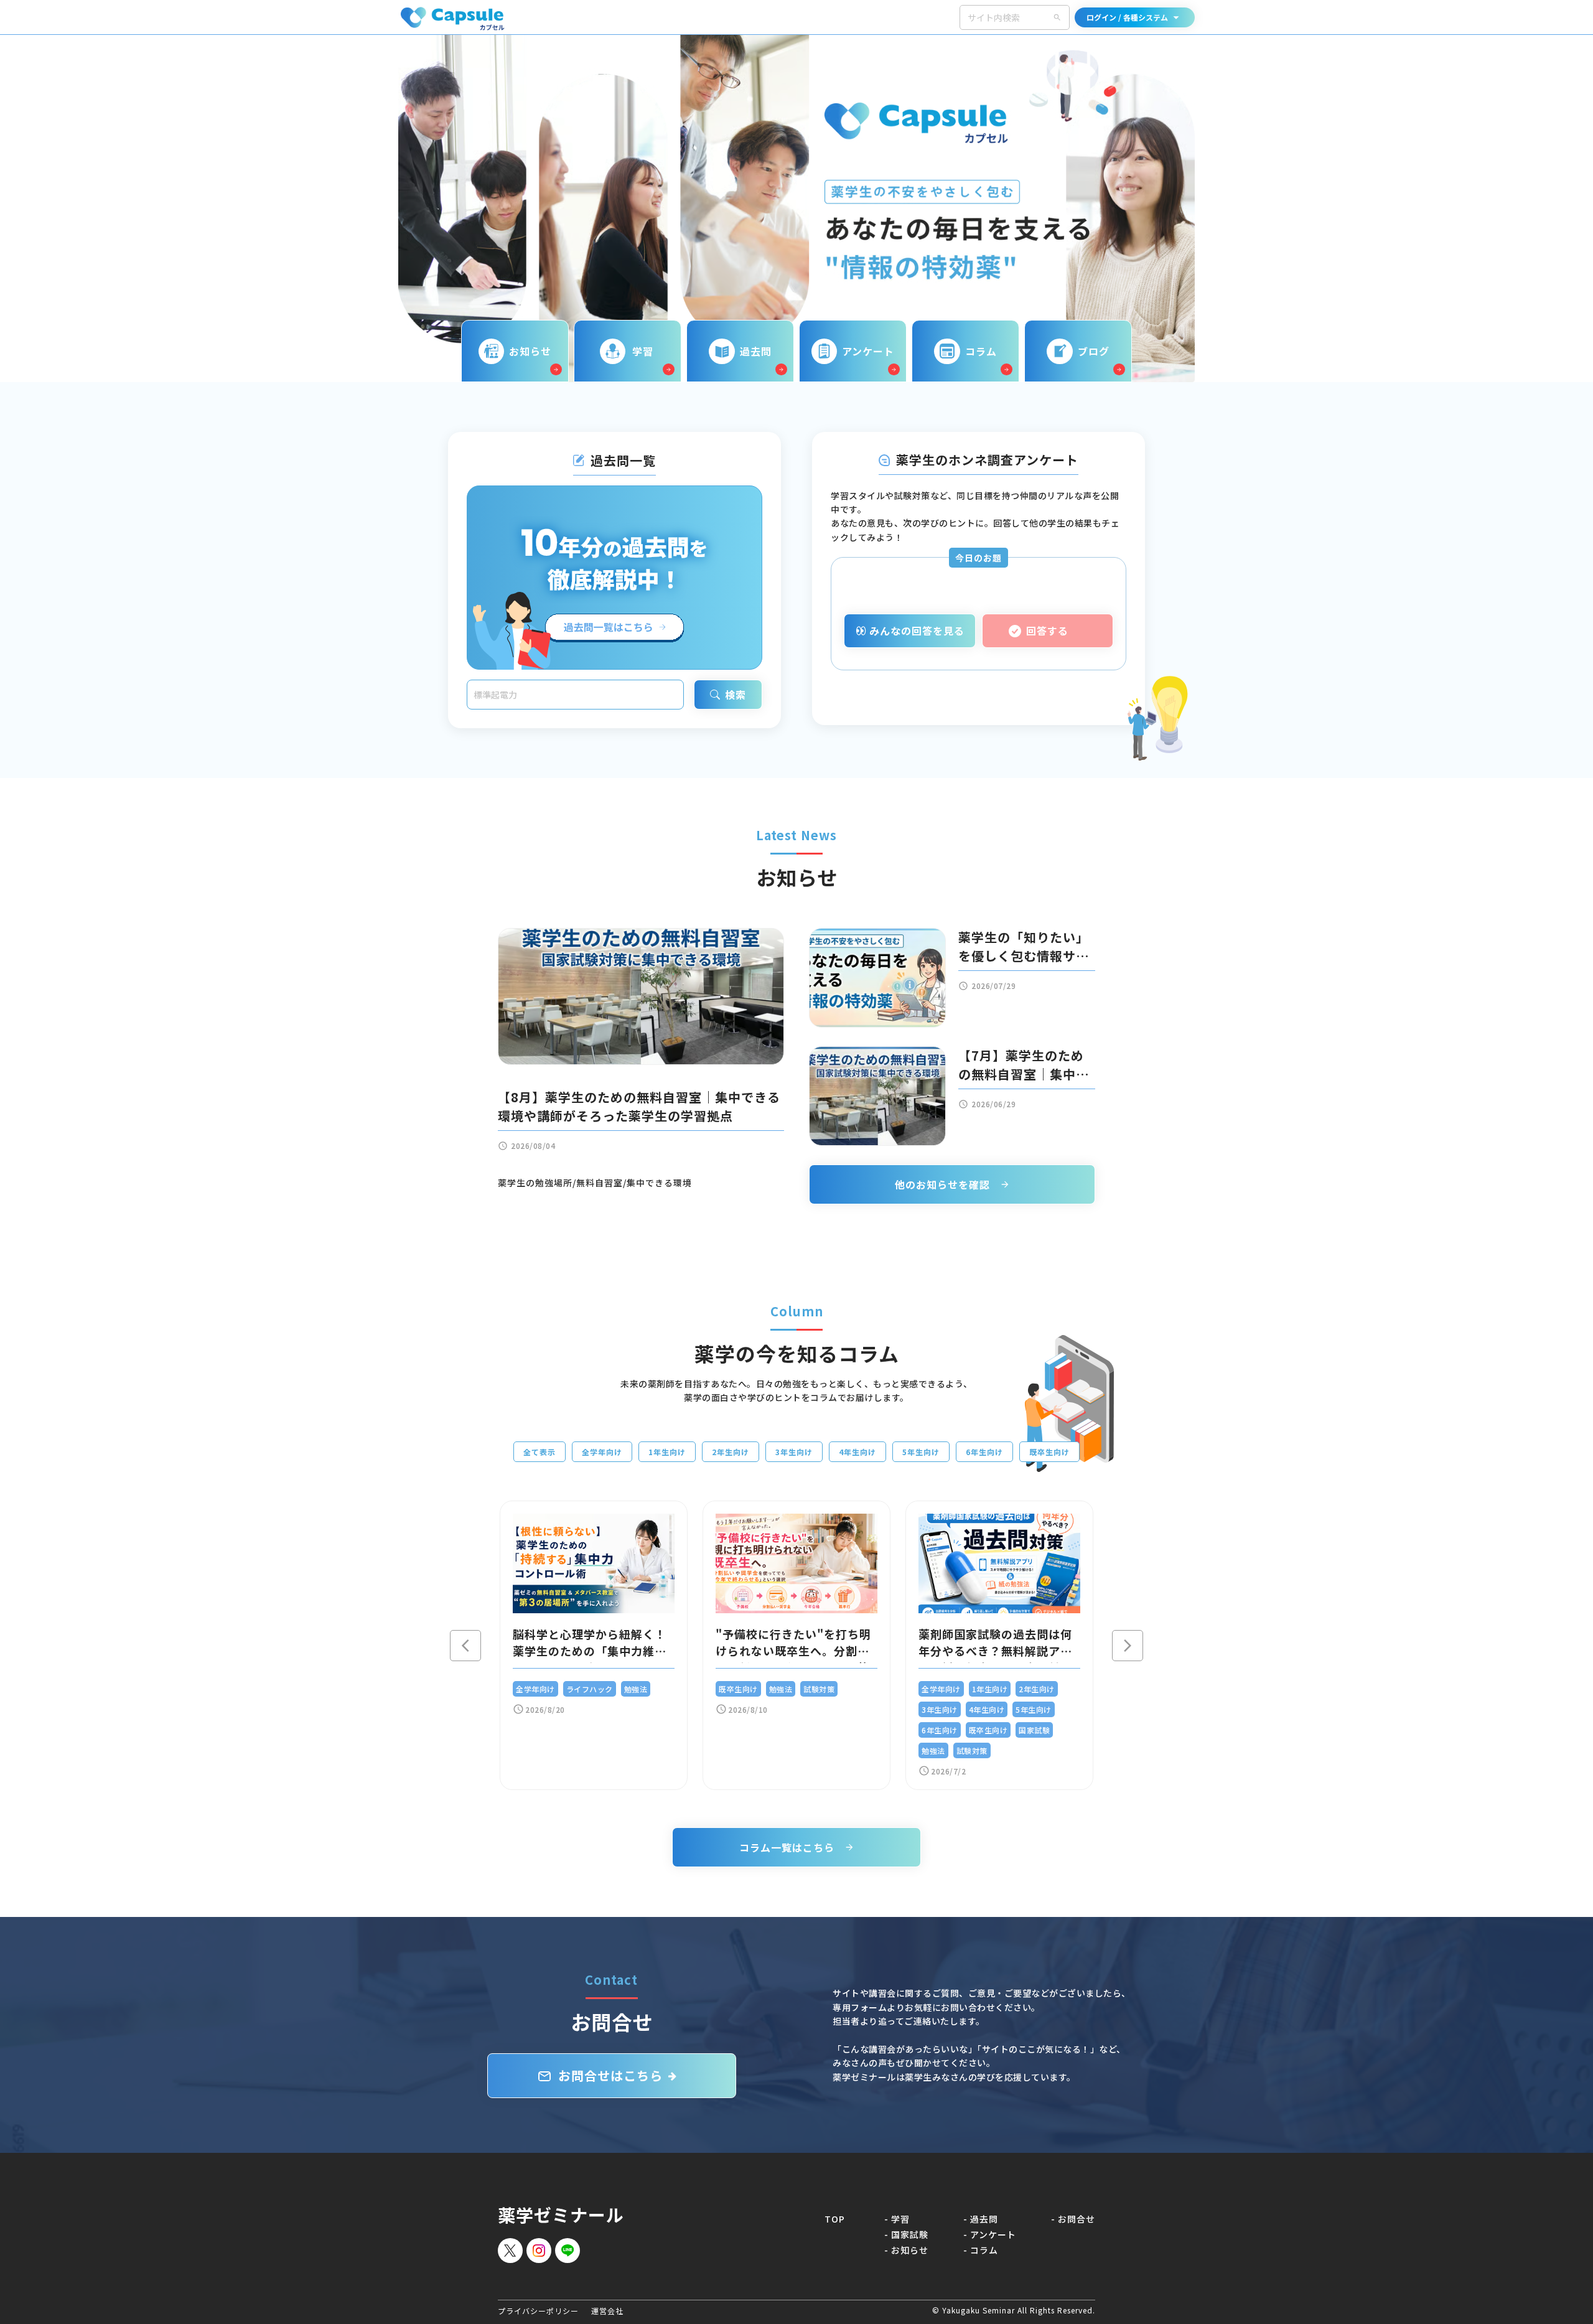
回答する (1047, 630)
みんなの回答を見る (917, 630)
